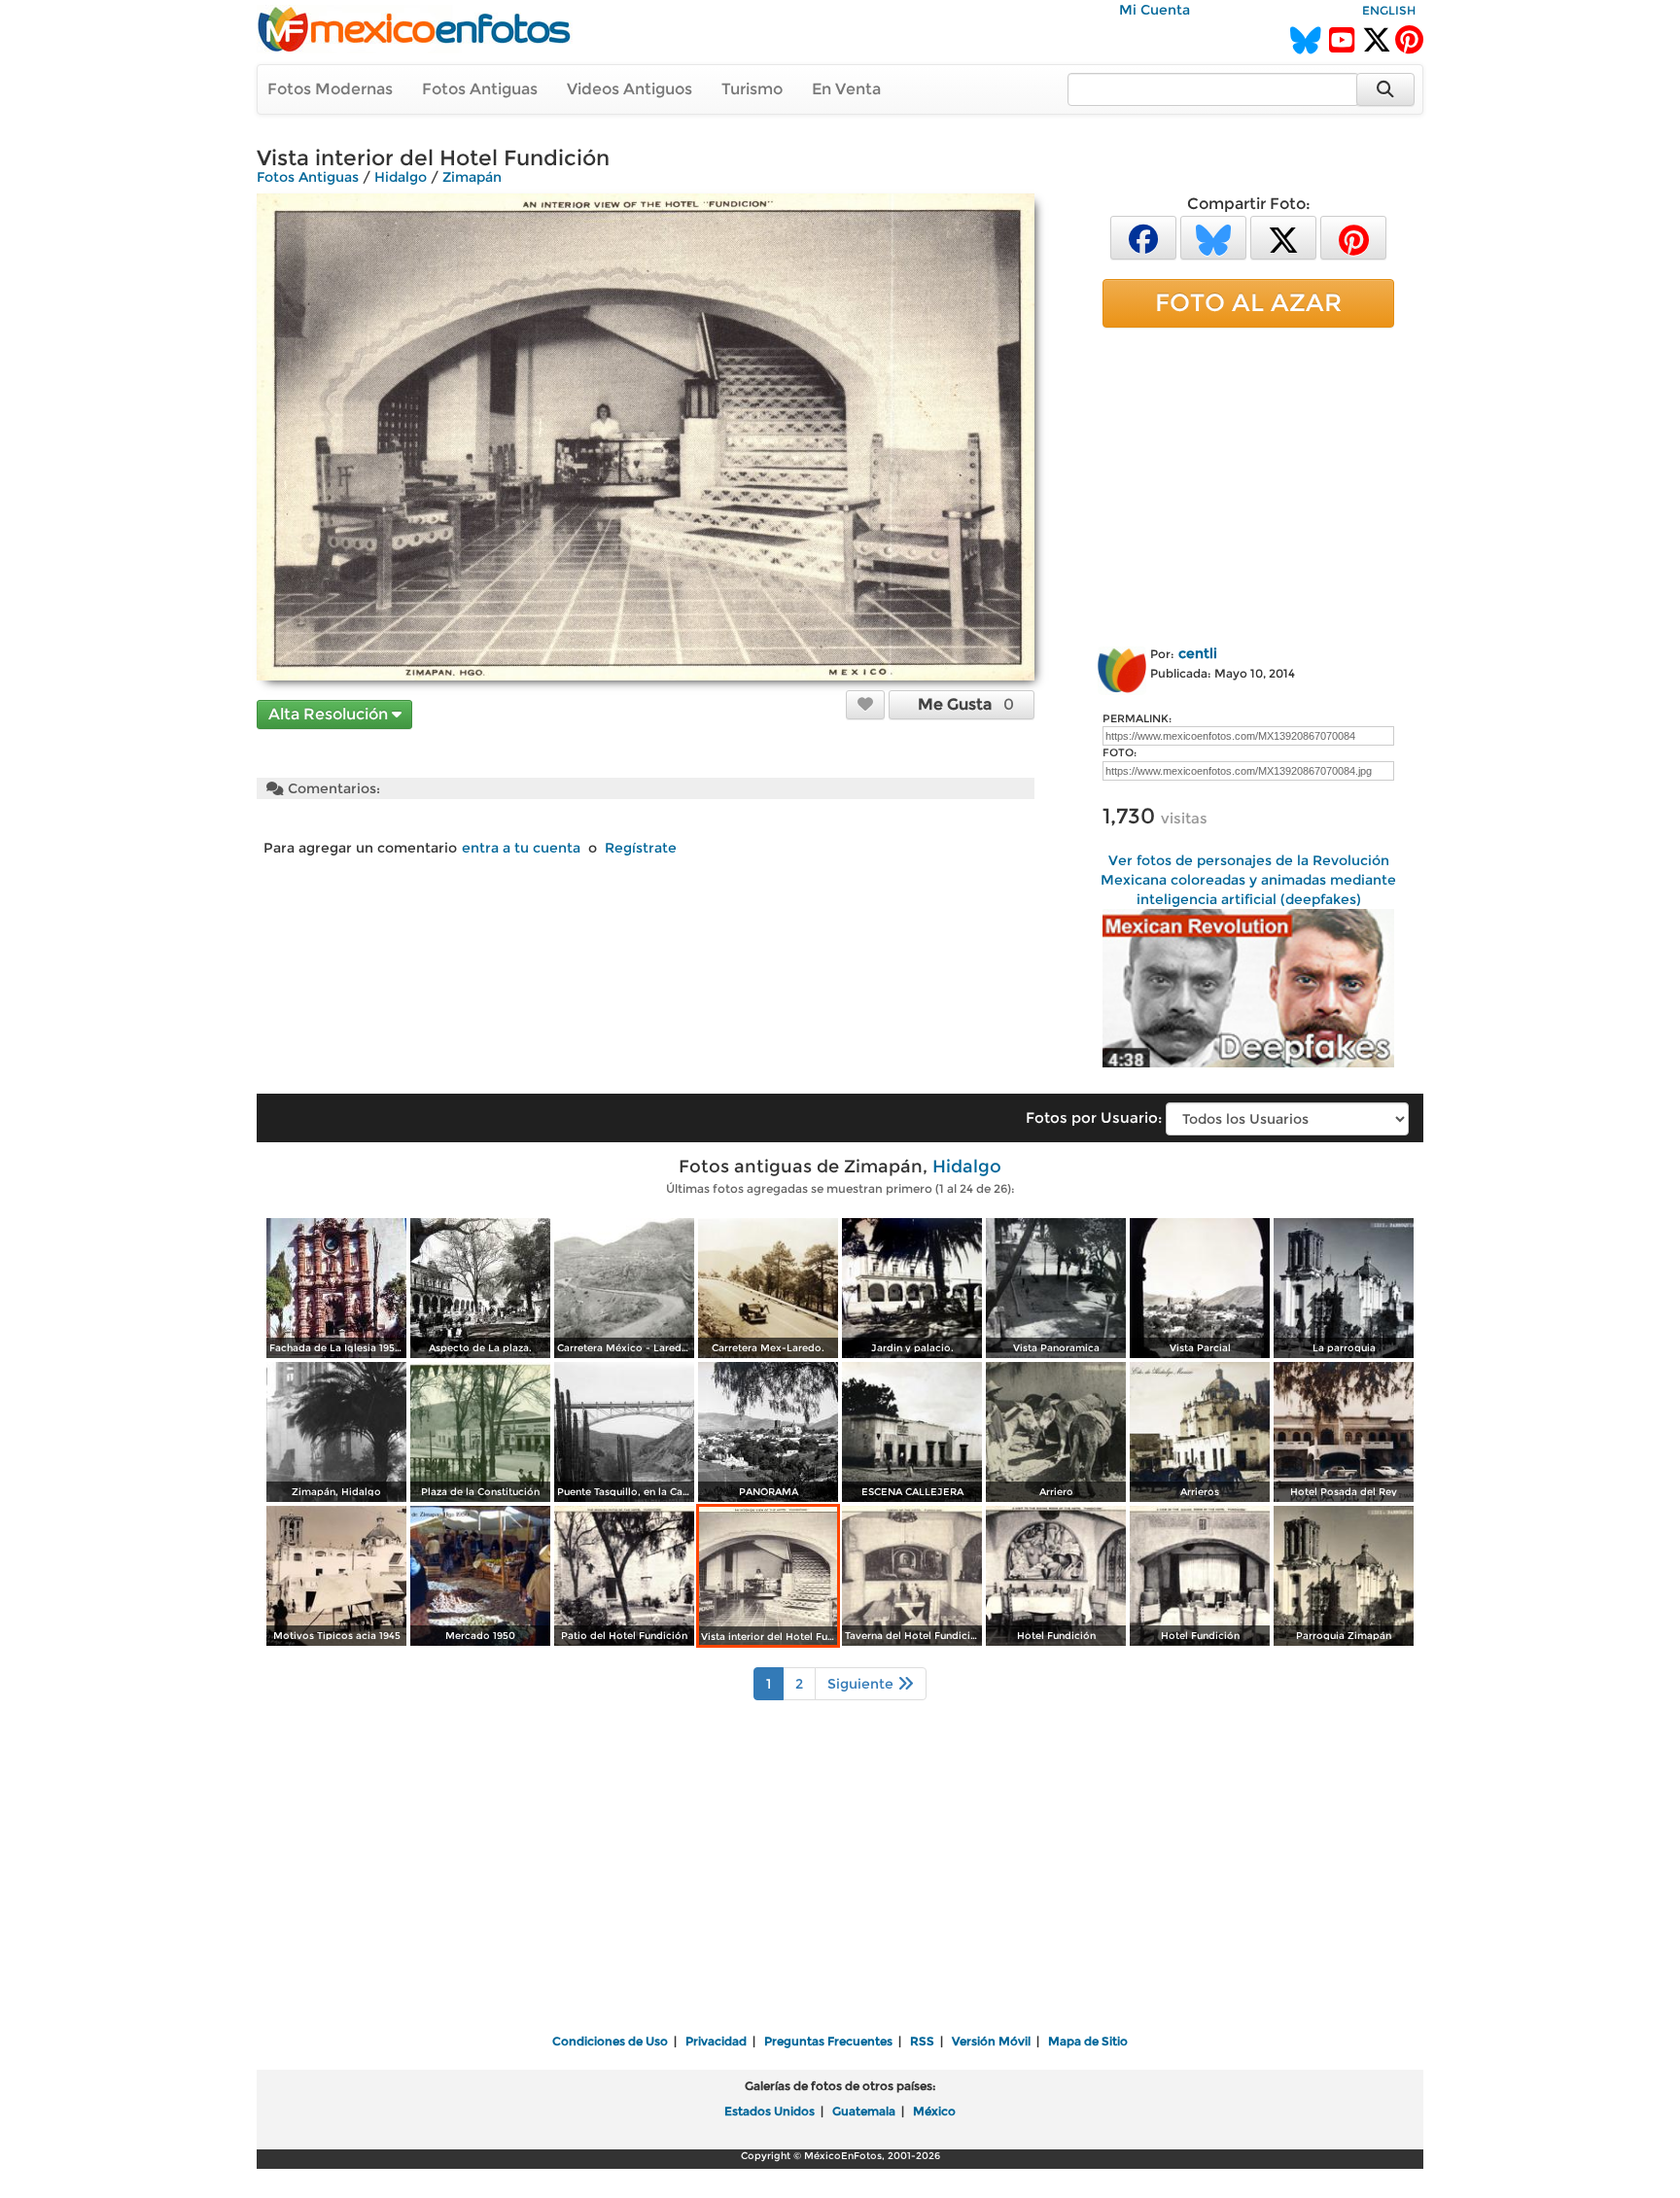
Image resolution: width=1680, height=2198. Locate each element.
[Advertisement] (1248, 483)
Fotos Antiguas (480, 89)
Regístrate (641, 848)
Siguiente (862, 1684)
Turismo (752, 89)
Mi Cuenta (1155, 10)
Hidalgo (401, 177)
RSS (922, 2041)
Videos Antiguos (630, 89)
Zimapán (472, 177)
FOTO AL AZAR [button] (1248, 302)
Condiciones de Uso (610, 2041)
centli (1198, 653)
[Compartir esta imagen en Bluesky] (1213, 237)
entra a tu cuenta (521, 848)
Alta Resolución (330, 714)
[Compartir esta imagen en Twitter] (1283, 237)
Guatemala (864, 2111)
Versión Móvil (991, 2041)
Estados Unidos (770, 2111)
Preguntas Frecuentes (828, 2041)
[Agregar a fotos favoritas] (865, 704)
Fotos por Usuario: (1094, 1117)
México (934, 2111)
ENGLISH (1389, 10)
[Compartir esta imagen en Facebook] (1143, 237)
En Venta (846, 89)
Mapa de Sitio (1088, 2041)
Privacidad (716, 2041)
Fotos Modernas (330, 89)
